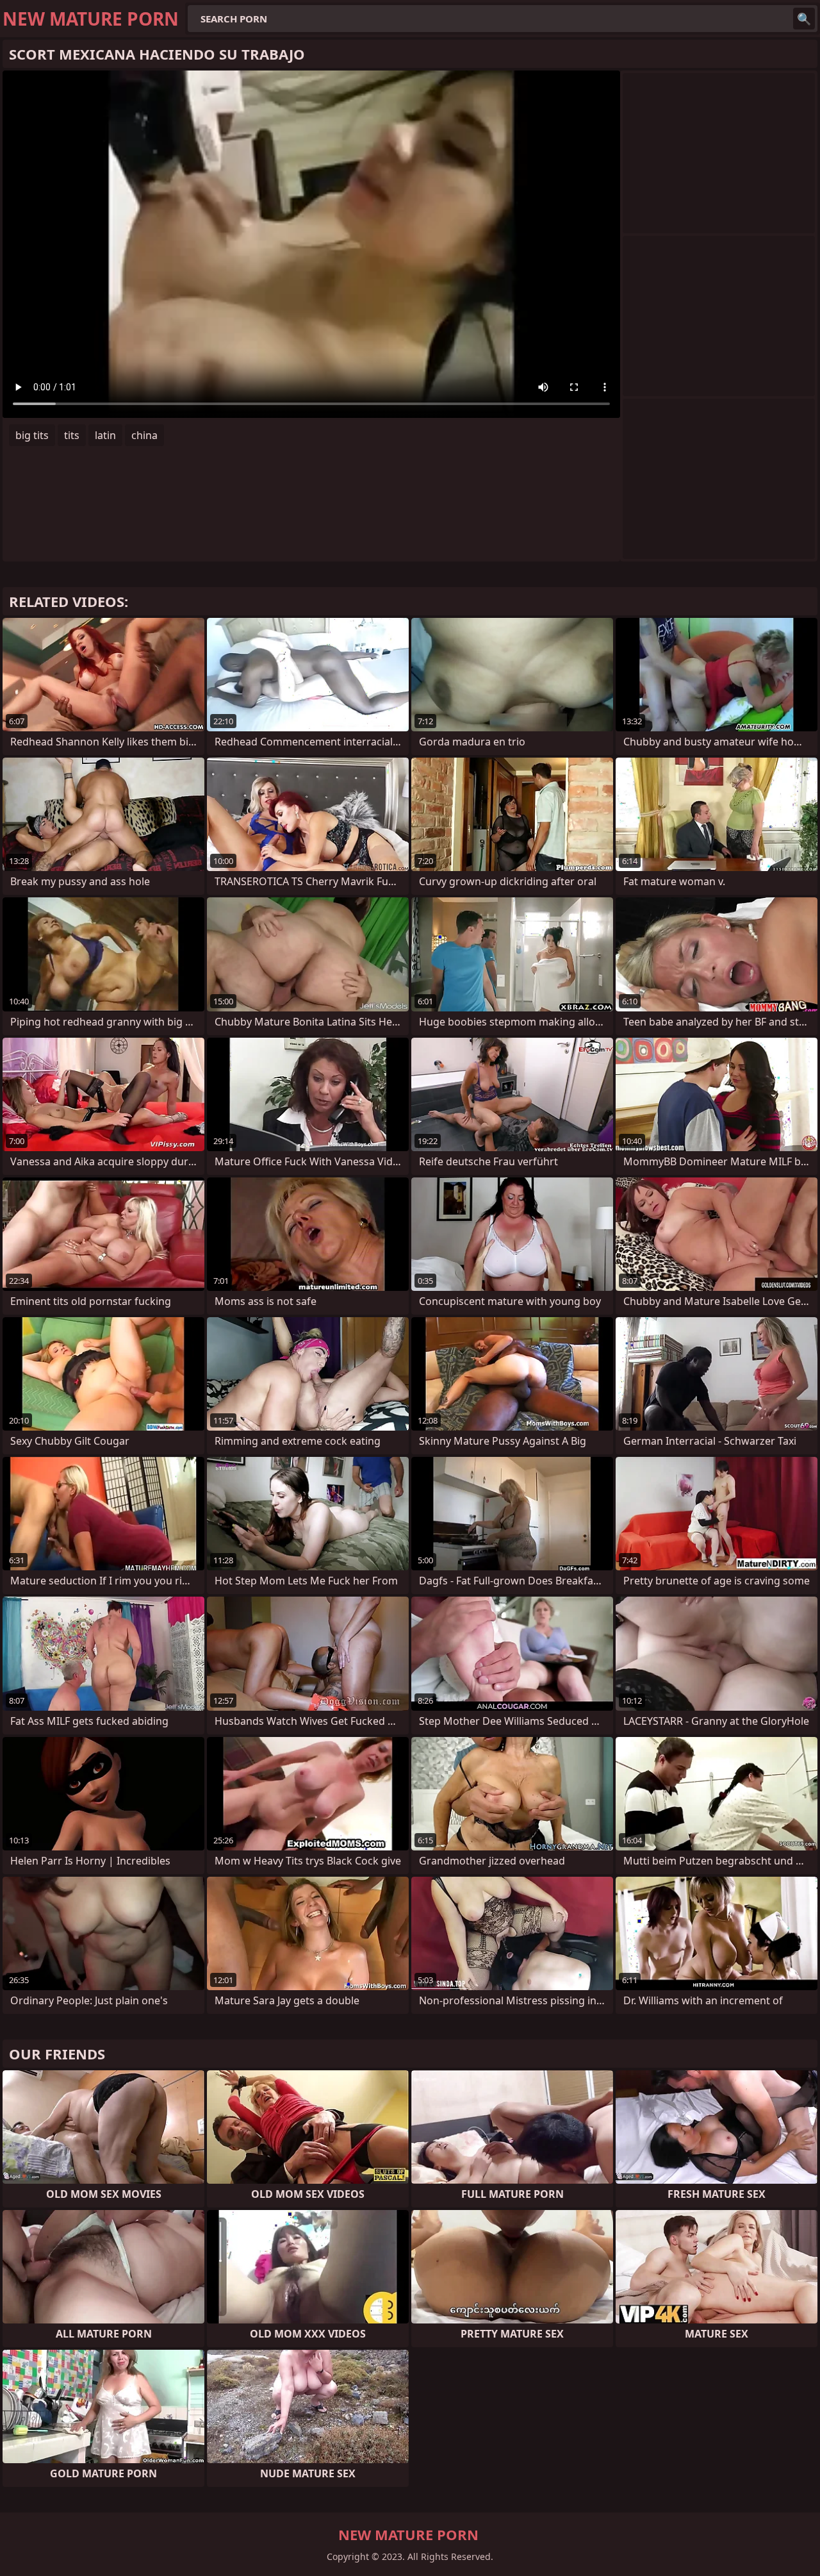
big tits (32, 435)
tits (72, 435)
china (144, 435)
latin (105, 435)
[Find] (804, 19)
